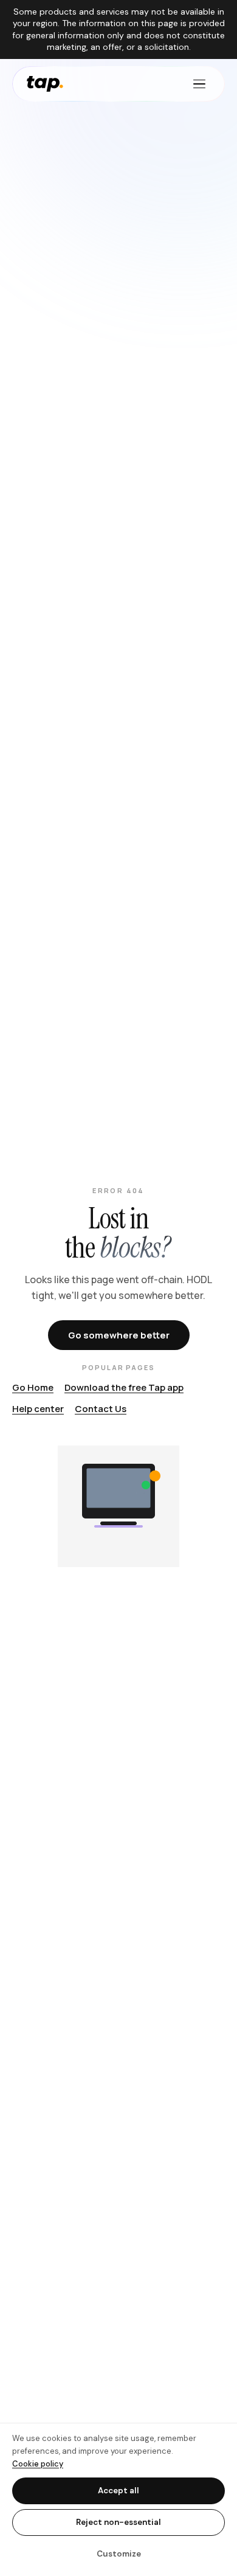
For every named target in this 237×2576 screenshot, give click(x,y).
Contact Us (101, 1409)
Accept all (118, 2491)
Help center (38, 1409)
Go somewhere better (119, 1335)
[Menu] (199, 84)
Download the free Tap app (124, 1387)
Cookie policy (38, 2464)
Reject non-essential (118, 2522)
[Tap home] (45, 84)
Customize (119, 2554)
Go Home (33, 1387)
